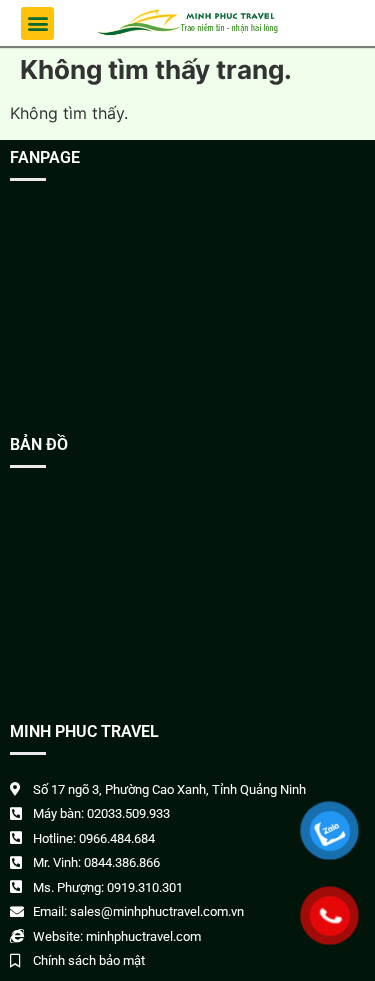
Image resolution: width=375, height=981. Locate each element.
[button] (37, 23)
